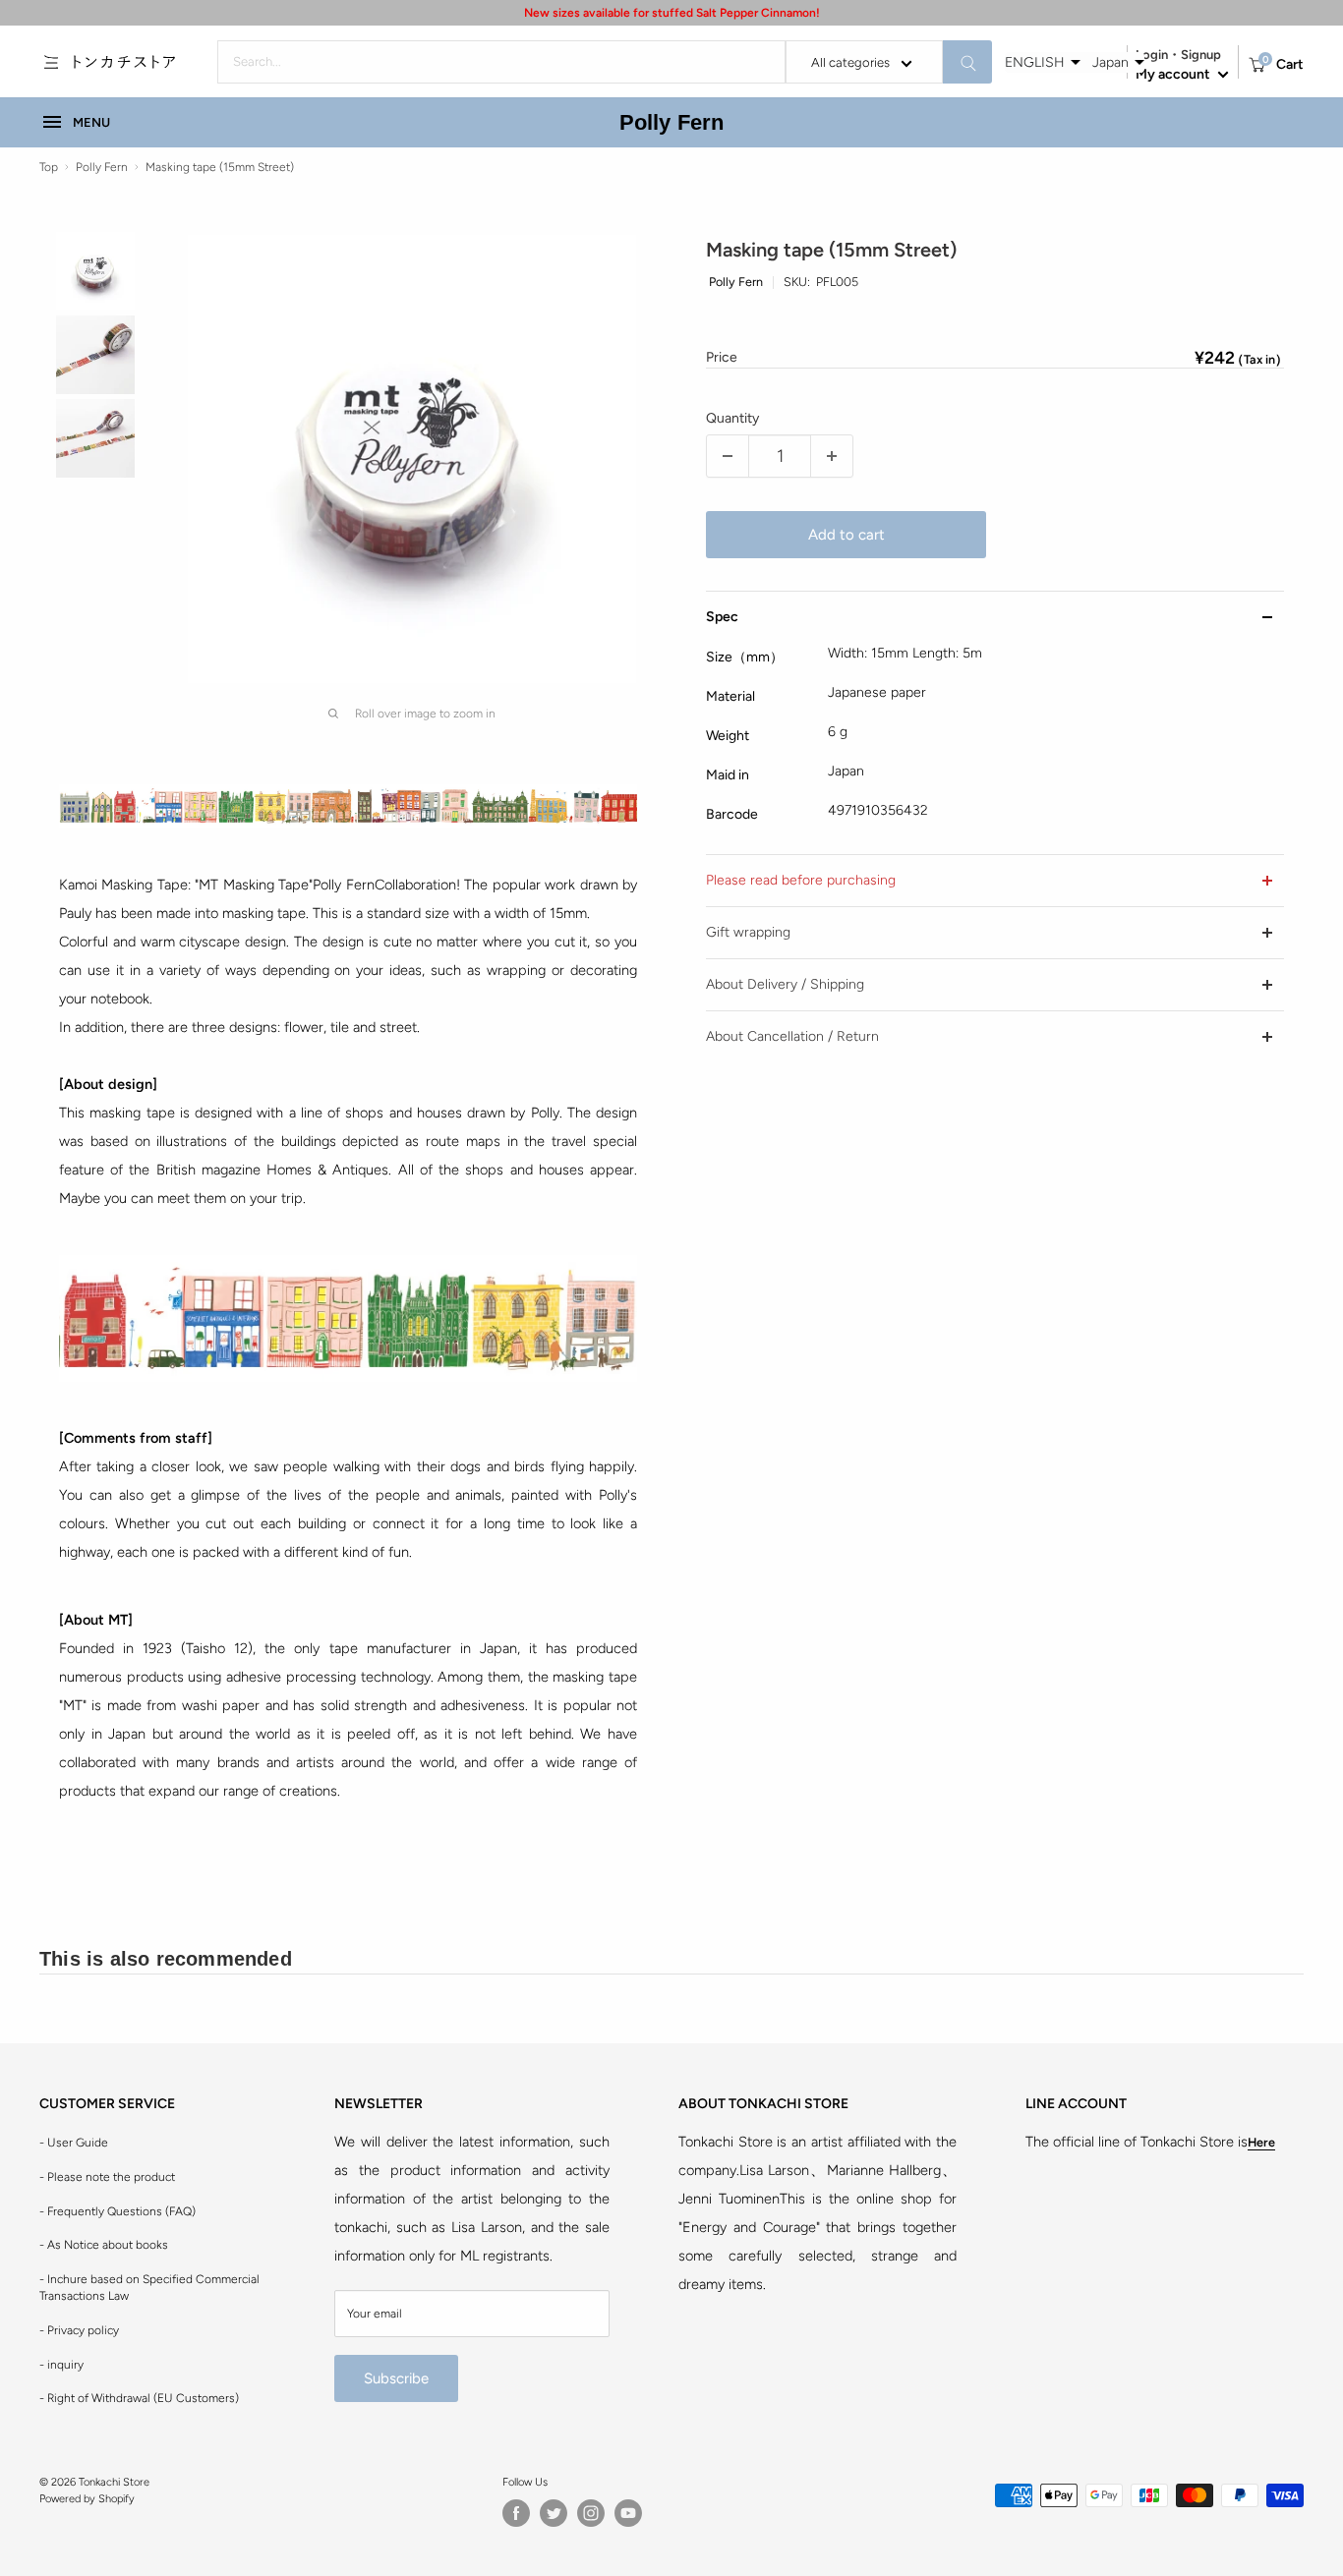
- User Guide (74, 2143)
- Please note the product (107, 2177)
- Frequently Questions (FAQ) (117, 2211)
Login (1152, 55)
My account (1174, 74)
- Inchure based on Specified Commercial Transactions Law (149, 2288)
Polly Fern (672, 122)
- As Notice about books (104, 2245)
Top (49, 167)
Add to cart (847, 535)
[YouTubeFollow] (628, 2513)
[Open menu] (51, 62)
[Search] (967, 62)
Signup (1201, 55)
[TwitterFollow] (554, 2513)
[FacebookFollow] (516, 2513)
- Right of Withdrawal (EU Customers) (139, 2398)
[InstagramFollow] (591, 2513)
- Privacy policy (79, 2330)
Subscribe (396, 2378)
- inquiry (61, 2365)
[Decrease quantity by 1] (728, 456)
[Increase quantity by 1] (832, 456)
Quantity (732, 418)
